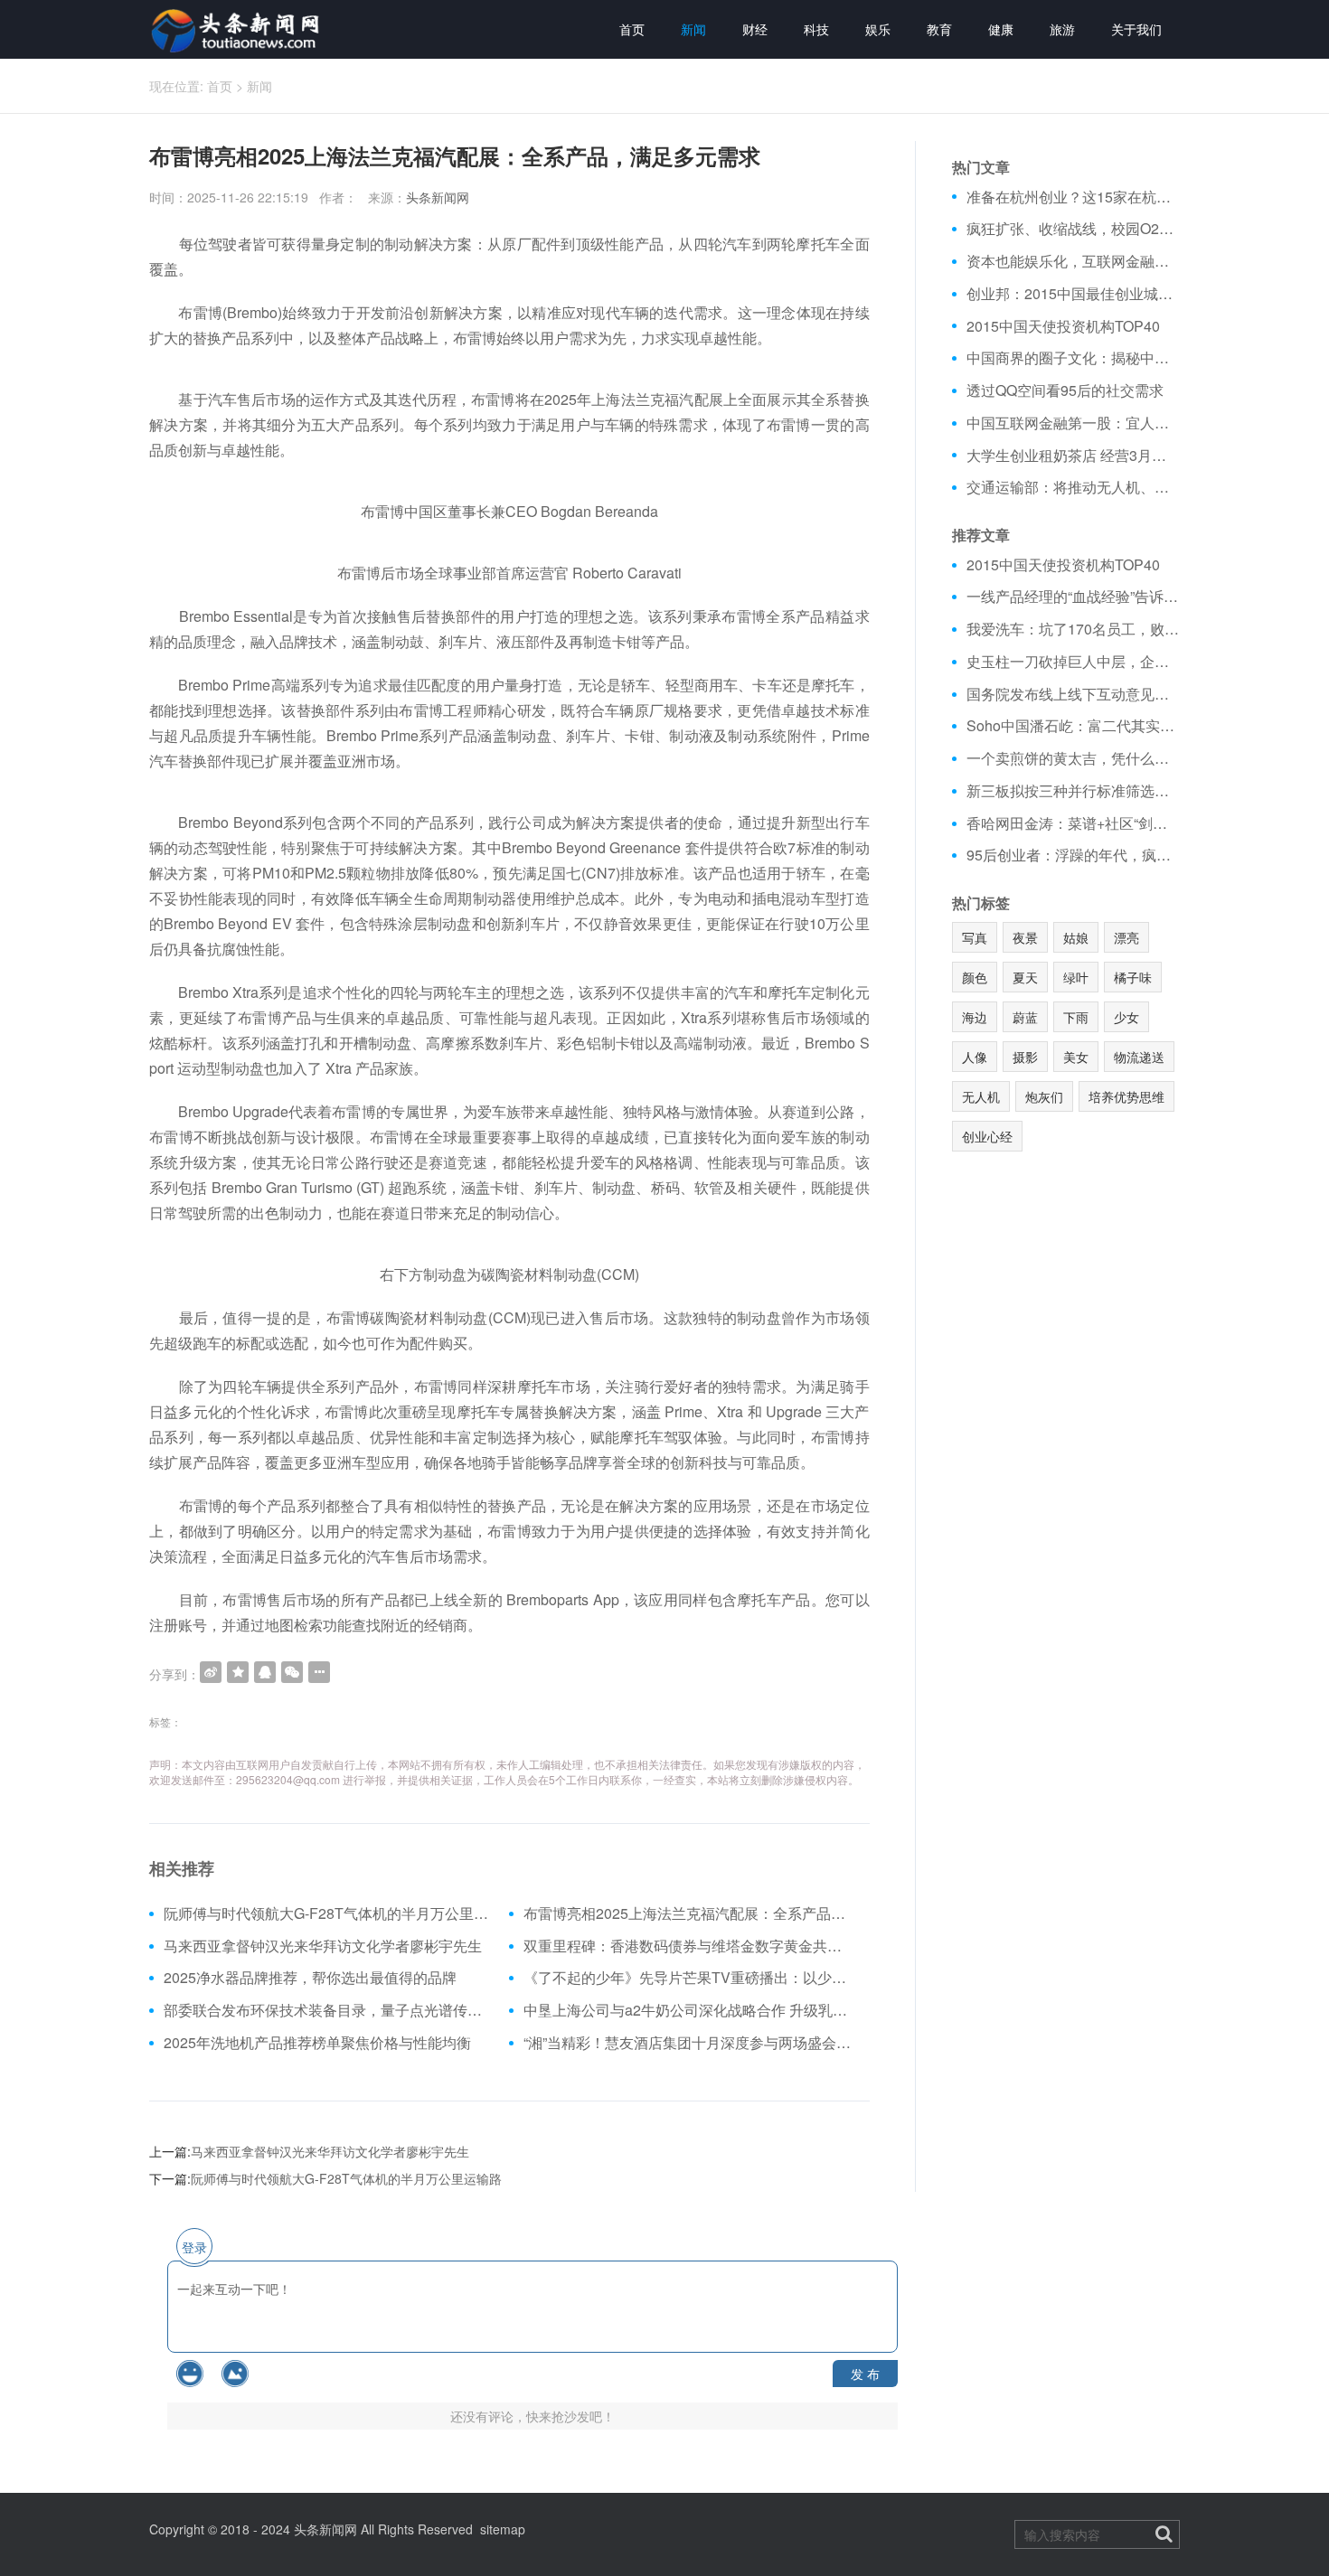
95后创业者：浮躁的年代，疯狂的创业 (1074, 855)
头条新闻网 (438, 197)
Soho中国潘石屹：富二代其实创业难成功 (1074, 726)
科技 (816, 29)
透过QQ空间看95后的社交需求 (1065, 390)
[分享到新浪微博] (211, 1672)
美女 (1076, 1057)
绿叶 (1076, 977)
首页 (632, 29)
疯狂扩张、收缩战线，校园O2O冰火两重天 (1074, 229)
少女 (1126, 1017)
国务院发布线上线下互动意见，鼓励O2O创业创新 (1074, 694)
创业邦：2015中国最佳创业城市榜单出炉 (1074, 294)
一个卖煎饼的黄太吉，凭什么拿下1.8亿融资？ (1074, 758)
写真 (975, 937)
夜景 (1025, 937)
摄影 (1025, 1057)
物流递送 (1139, 1057)
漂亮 (1126, 937)
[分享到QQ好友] (265, 1672)
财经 (755, 29)
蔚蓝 (1025, 1017)
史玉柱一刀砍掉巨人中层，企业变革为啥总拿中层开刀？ (1074, 662)
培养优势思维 (1126, 1096)
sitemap (503, 2529)
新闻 (693, 29)
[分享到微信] (292, 1672)
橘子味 (1133, 977)
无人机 (981, 1096)
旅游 (1062, 29)
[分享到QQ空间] (238, 1672)
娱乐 (878, 29)
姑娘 (1076, 937)
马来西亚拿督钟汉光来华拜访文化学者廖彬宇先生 (323, 1946)
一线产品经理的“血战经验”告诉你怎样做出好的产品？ (1074, 597)
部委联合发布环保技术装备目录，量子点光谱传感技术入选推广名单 (330, 2010)
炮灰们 (1044, 1096)
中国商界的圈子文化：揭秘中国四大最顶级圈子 (1074, 358)
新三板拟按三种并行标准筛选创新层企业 (1074, 791)
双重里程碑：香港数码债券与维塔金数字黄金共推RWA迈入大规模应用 (689, 1946)
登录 (194, 2247)
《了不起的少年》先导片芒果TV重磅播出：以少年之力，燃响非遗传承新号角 (689, 1978)
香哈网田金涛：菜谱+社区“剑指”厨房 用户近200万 (1074, 823)
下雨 (1076, 1017)
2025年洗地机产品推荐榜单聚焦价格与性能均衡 (317, 2043)
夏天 (1025, 977)
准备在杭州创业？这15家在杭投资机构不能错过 (1074, 197)
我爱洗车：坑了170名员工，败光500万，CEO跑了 (1074, 629)
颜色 (975, 977)
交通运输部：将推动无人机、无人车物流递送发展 (1074, 487)
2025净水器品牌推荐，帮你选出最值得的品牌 (310, 1978)
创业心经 (987, 1136)
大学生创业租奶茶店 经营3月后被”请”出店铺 (1074, 456)
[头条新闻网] (237, 29)
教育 (939, 29)
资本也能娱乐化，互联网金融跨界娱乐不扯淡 (1074, 261)
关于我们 (1136, 29)
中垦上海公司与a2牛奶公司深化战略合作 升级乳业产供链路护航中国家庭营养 (689, 2010)
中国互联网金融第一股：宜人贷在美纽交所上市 (1074, 423)
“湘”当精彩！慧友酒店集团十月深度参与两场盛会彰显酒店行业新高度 (689, 2043)
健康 (1001, 29)
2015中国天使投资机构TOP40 (1063, 326)
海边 (975, 1017)
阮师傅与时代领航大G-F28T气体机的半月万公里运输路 (330, 1913)
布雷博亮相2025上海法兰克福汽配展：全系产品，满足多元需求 (689, 1913)
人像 (975, 1057)
